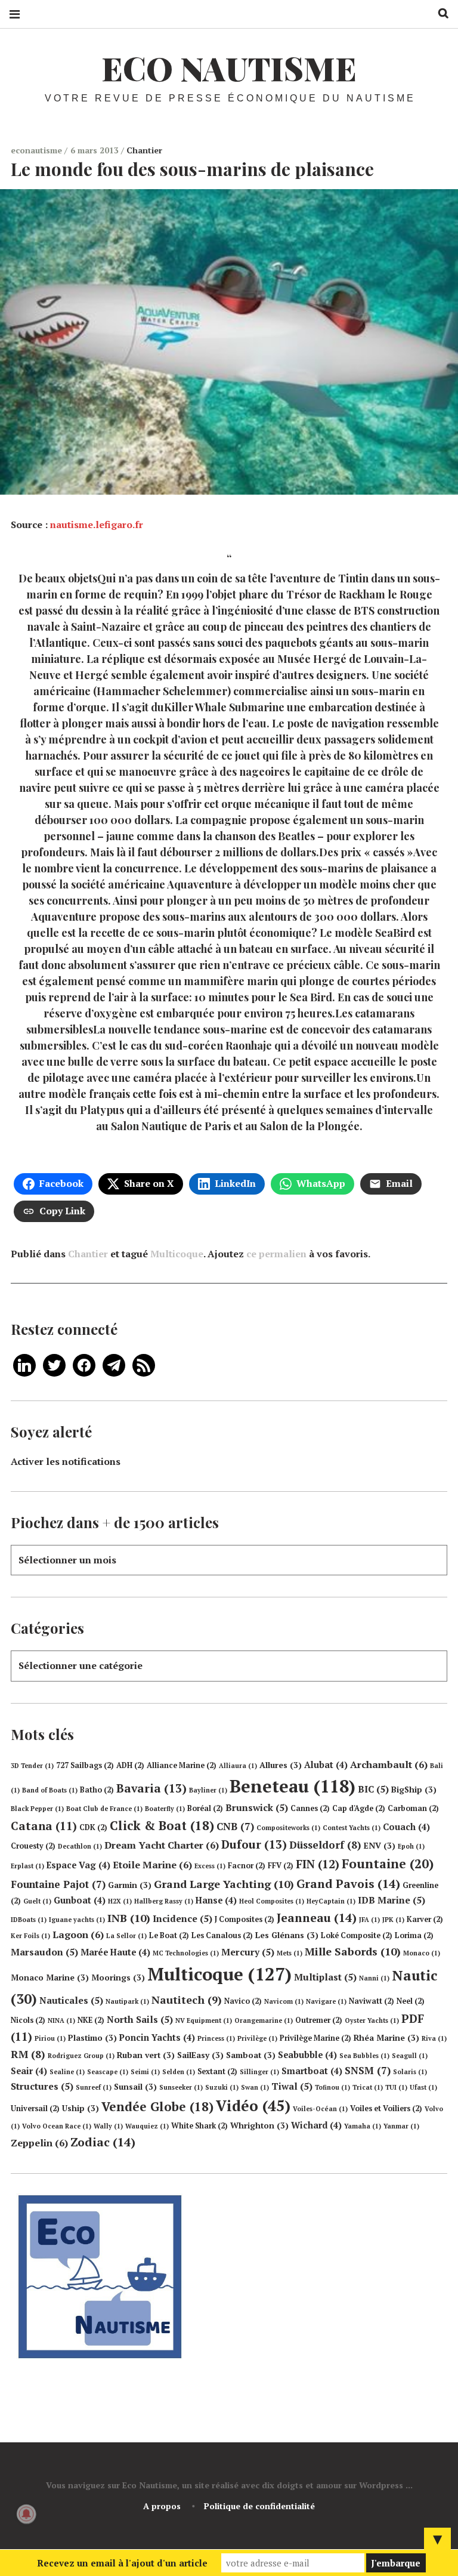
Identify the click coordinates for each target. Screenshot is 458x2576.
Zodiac (103, 2142)
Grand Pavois (348, 1884)
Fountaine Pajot (58, 1884)
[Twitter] (54, 1364)
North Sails (140, 2019)
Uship (81, 2108)
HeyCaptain (331, 1901)
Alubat (326, 1765)
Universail (35, 2108)
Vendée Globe (157, 2106)
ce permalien (276, 1254)
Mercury (248, 1952)
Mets (290, 1953)
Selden (179, 2072)
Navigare (326, 2001)
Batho (97, 1790)
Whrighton (259, 2125)
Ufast (423, 2087)
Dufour (254, 1844)
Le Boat (169, 1935)
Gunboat (80, 1900)
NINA (61, 2020)
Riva (434, 2038)
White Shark (199, 2126)
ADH (130, 1765)
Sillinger (259, 2072)
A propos (162, 2506)
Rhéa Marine (386, 2038)
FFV (281, 1866)
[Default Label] (24, 1364)
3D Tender (32, 1766)
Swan (255, 2087)
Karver (425, 1919)
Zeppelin (39, 2143)
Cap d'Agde (359, 1808)
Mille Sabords (353, 1951)
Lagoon (78, 1935)
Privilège (257, 2038)
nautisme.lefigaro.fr (97, 525)
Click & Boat (162, 1825)
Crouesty (33, 1846)
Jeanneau (317, 1918)
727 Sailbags (85, 1765)
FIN (318, 1864)
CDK (93, 1827)
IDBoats (29, 1920)
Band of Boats (50, 1790)
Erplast (27, 1866)
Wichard (316, 2125)
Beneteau (293, 1786)
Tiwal (292, 2086)
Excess (210, 1866)
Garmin (130, 1885)
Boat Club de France (104, 1809)
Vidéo (253, 2105)
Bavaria (151, 1788)
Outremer (319, 2020)
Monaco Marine (50, 1977)
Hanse (216, 1900)
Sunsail (135, 2087)
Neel (411, 2001)
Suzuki (222, 2087)
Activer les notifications (66, 1461)
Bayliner (208, 1790)
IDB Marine (392, 1900)
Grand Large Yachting (224, 1884)
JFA (369, 1920)
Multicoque (177, 1254)
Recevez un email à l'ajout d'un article (122, 2563)
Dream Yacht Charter (162, 1845)
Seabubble (307, 2055)
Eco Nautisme (229, 68)
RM (28, 2054)
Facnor (247, 1866)
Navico (243, 2001)
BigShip (414, 1790)
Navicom (284, 2001)
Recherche (439, 13)
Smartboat (312, 2071)
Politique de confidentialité (259, 2506)
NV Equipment (204, 2020)
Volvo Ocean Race (57, 2126)
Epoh (411, 1846)
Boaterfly (165, 1809)
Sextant (217, 2071)
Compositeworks (288, 1828)
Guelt (37, 1901)
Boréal (205, 1808)
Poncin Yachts (157, 2037)
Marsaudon (44, 1952)
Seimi (145, 2072)
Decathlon (80, 1846)
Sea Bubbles (364, 2056)
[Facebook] (84, 1364)
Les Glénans (287, 1935)
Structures (42, 2086)
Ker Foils (30, 1936)
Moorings (118, 1977)
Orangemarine (264, 2020)
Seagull (410, 2056)
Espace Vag (78, 1865)
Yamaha (363, 2126)
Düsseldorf (325, 1845)
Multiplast (325, 1977)
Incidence (182, 1918)
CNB (235, 1826)
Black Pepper (37, 1809)
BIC (373, 1789)
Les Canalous (222, 1935)
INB (129, 1918)
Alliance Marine (182, 1765)
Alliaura (238, 1766)
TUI (396, 2087)
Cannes (310, 1808)
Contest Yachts (352, 1828)
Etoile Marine (152, 1865)
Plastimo (92, 2038)
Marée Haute (115, 1952)
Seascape (108, 2072)
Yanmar (401, 2126)
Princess (216, 2038)
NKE (91, 2020)
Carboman (413, 1808)
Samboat (251, 2055)
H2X (120, 1901)
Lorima (414, 1935)
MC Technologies (186, 1953)
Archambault (389, 1764)
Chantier (144, 150)
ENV (380, 1846)
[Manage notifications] (26, 2514)
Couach (406, 1827)
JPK (393, 1920)
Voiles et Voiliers (386, 2108)
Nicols (28, 2020)
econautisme (38, 150)
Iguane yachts (77, 1920)
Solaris (410, 2072)
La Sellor (126, 1936)
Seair (29, 2071)
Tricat (368, 2087)
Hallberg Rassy (164, 1901)
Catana (44, 1826)
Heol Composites (272, 1901)
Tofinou (332, 2087)
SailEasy (200, 2055)
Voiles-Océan (320, 2109)
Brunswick (257, 1807)
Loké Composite (357, 1935)
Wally (108, 2126)
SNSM (368, 2070)
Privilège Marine (315, 2038)
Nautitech (187, 2000)
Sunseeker (181, 2087)
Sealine (67, 2072)
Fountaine (388, 1864)
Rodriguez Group (81, 2056)
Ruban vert (146, 2055)
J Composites (245, 1919)
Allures (281, 1765)
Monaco (422, 1953)
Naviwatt (372, 2001)
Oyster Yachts (372, 2020)
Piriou (50, 2038)
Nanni (374, 1978)
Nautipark (127, 2001)
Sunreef (94, 2087)
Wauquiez (147, 2126)
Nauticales (71, 2000)
